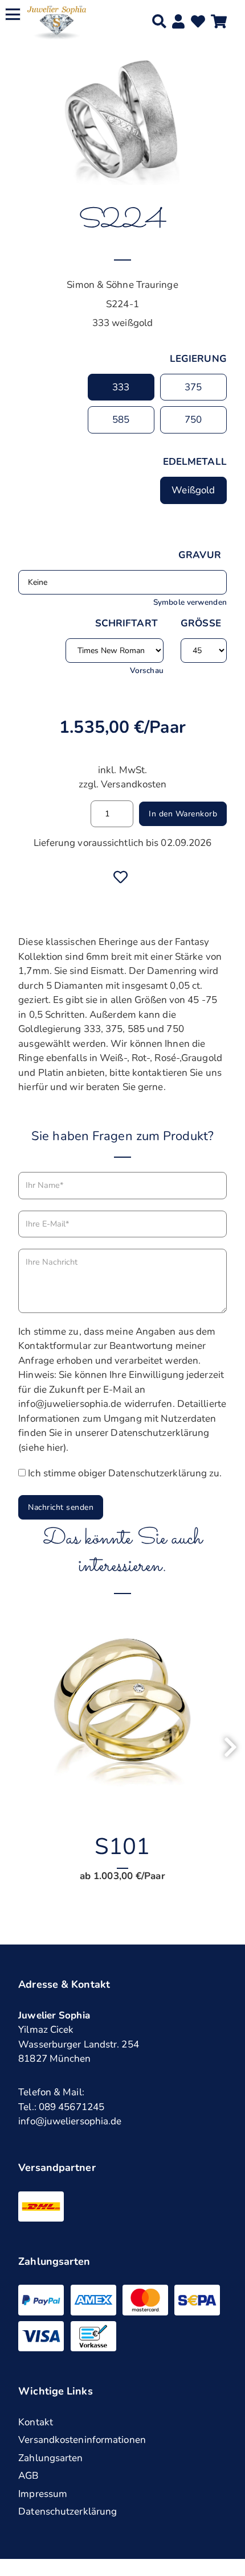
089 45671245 (72, 2107)
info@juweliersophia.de (70, 2121)
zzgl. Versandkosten (123, 784)
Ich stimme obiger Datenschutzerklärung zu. (125, 1473)
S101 (122, 1847)
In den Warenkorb (183, 814)
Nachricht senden (61, 1507)
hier (55, 1448)
